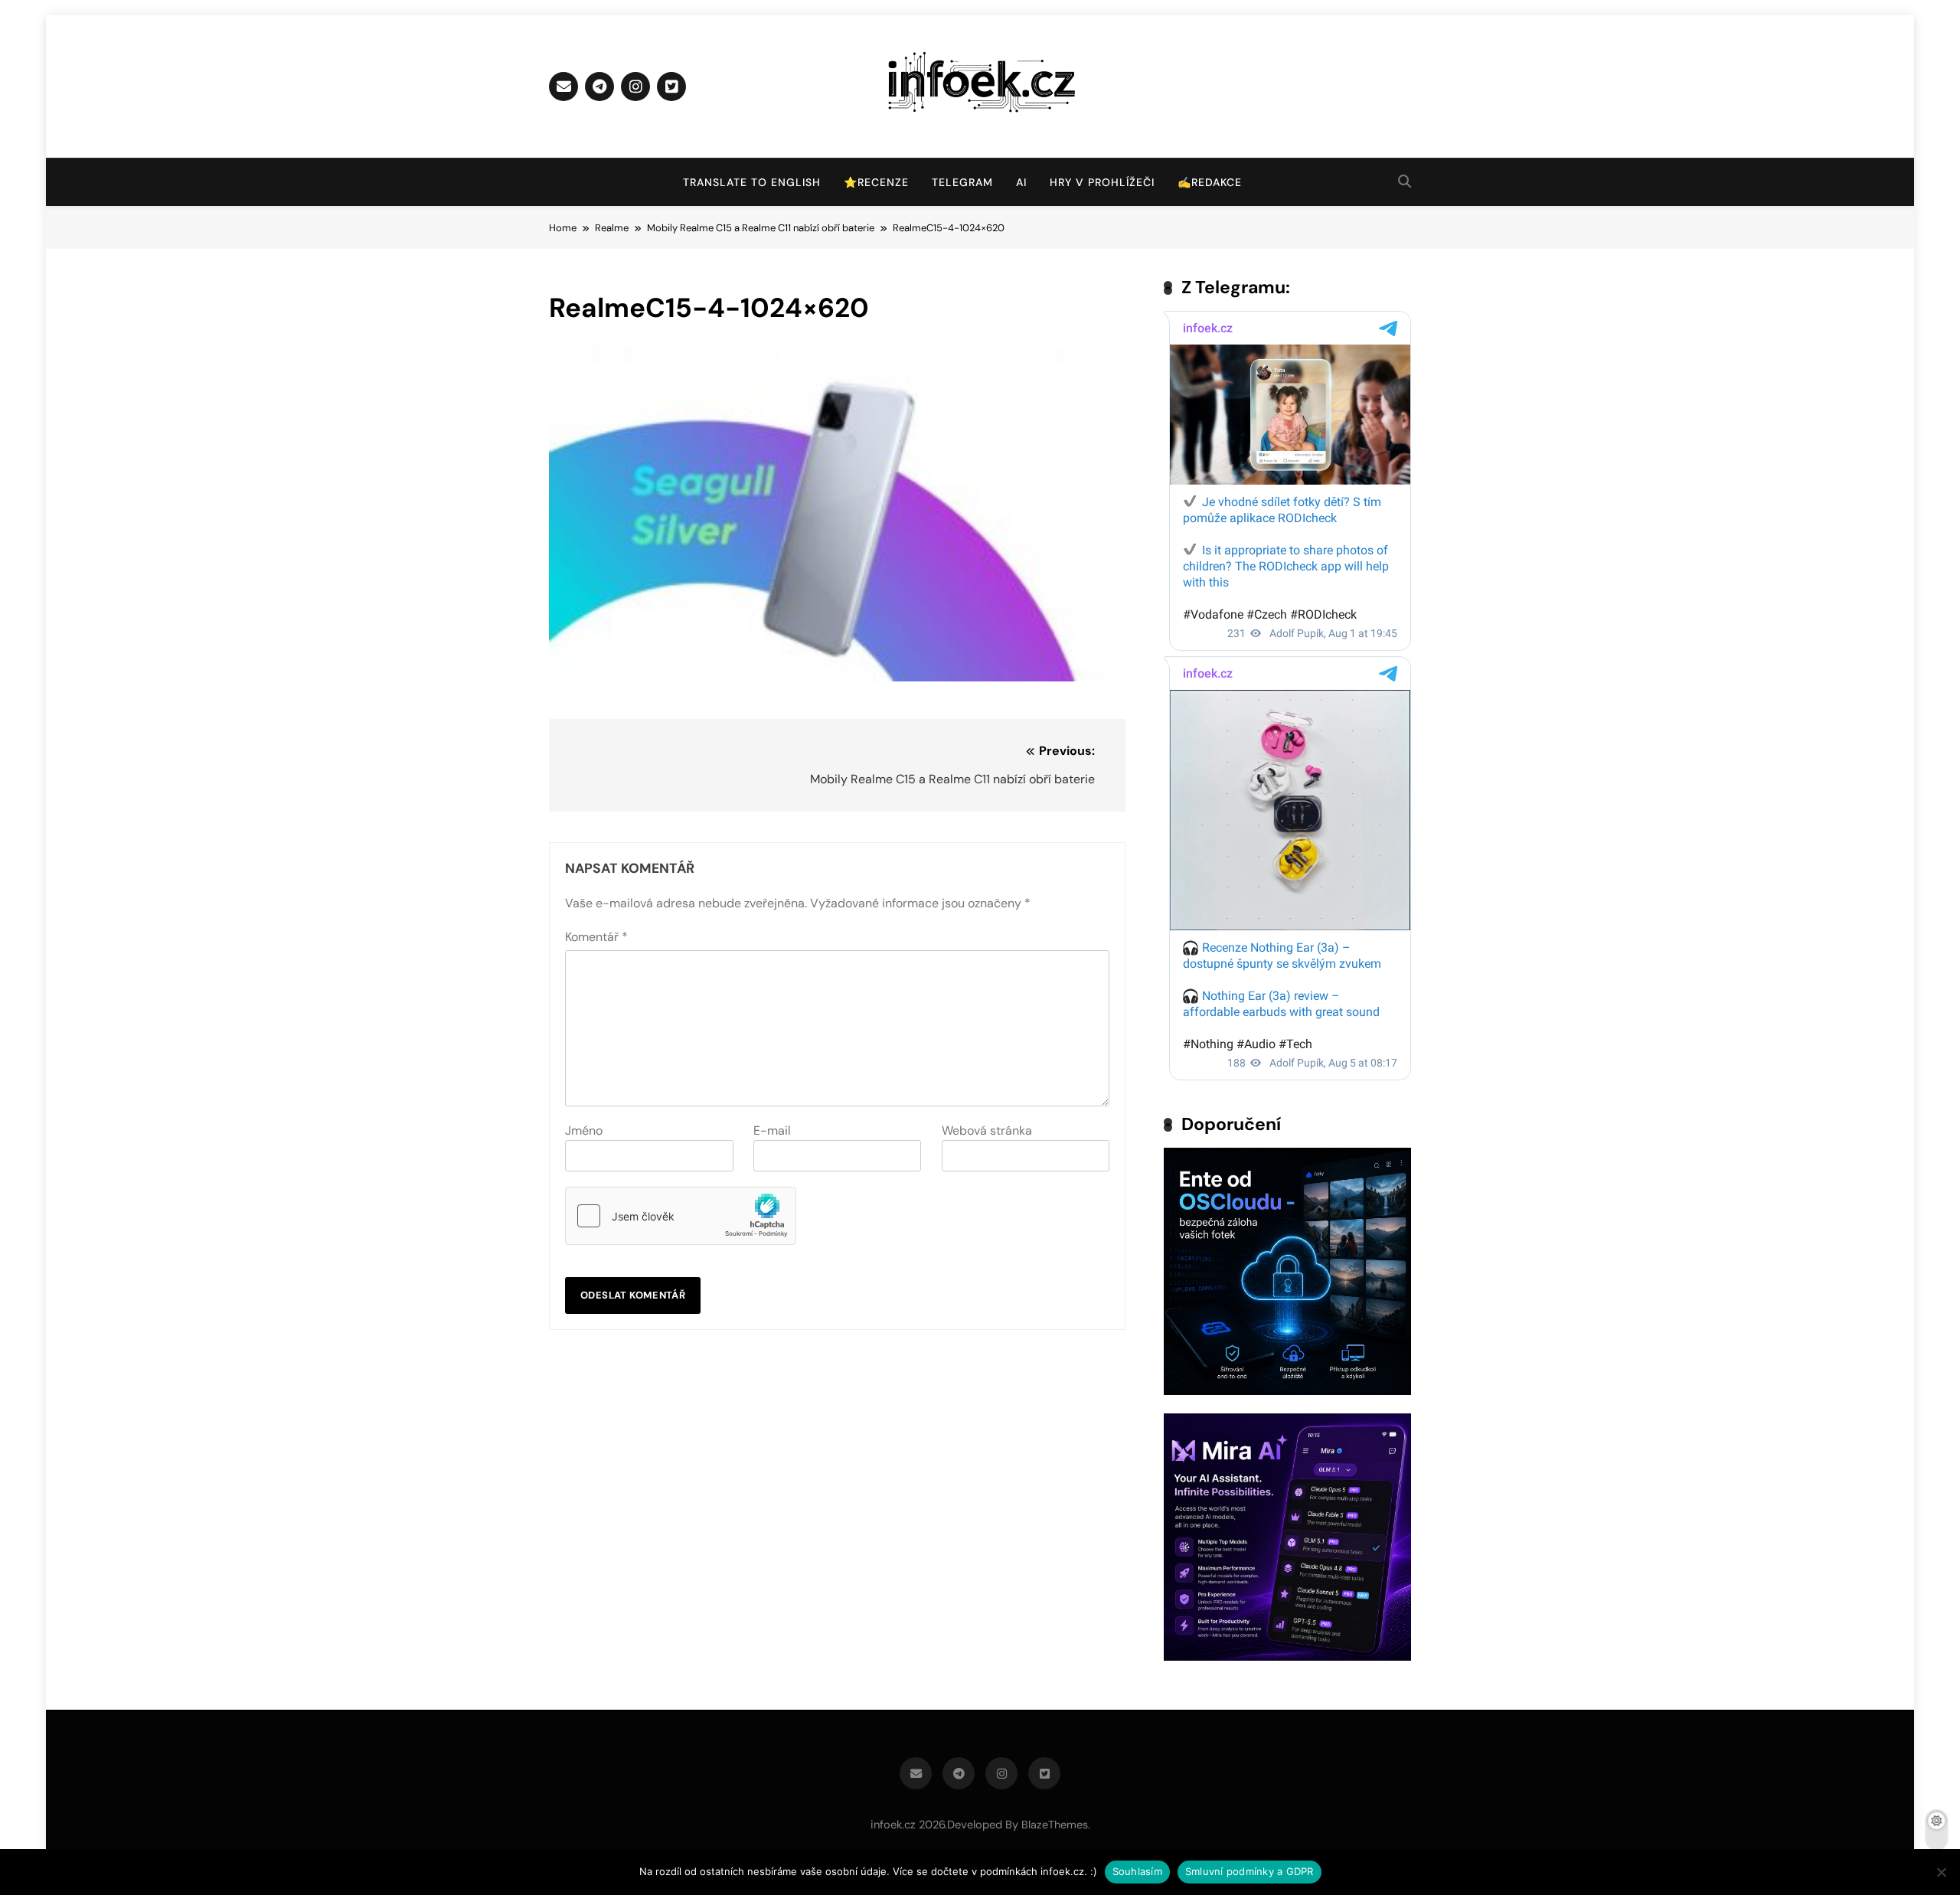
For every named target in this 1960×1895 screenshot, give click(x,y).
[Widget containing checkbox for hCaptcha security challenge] (681, 1216)
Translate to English (752, 182)
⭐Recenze (876, 182)
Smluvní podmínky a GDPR (1249, 1871)
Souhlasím (1137, 1871)
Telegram (962, 182)
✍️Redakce (1210, 182)
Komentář (596, 937)
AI (1021, 182)
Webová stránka (987, 1130)
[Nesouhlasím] (1941, 1872)
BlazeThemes (1055, 1825)
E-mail (772, 1130)
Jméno (584, 1130)
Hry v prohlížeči (1102, 182)
